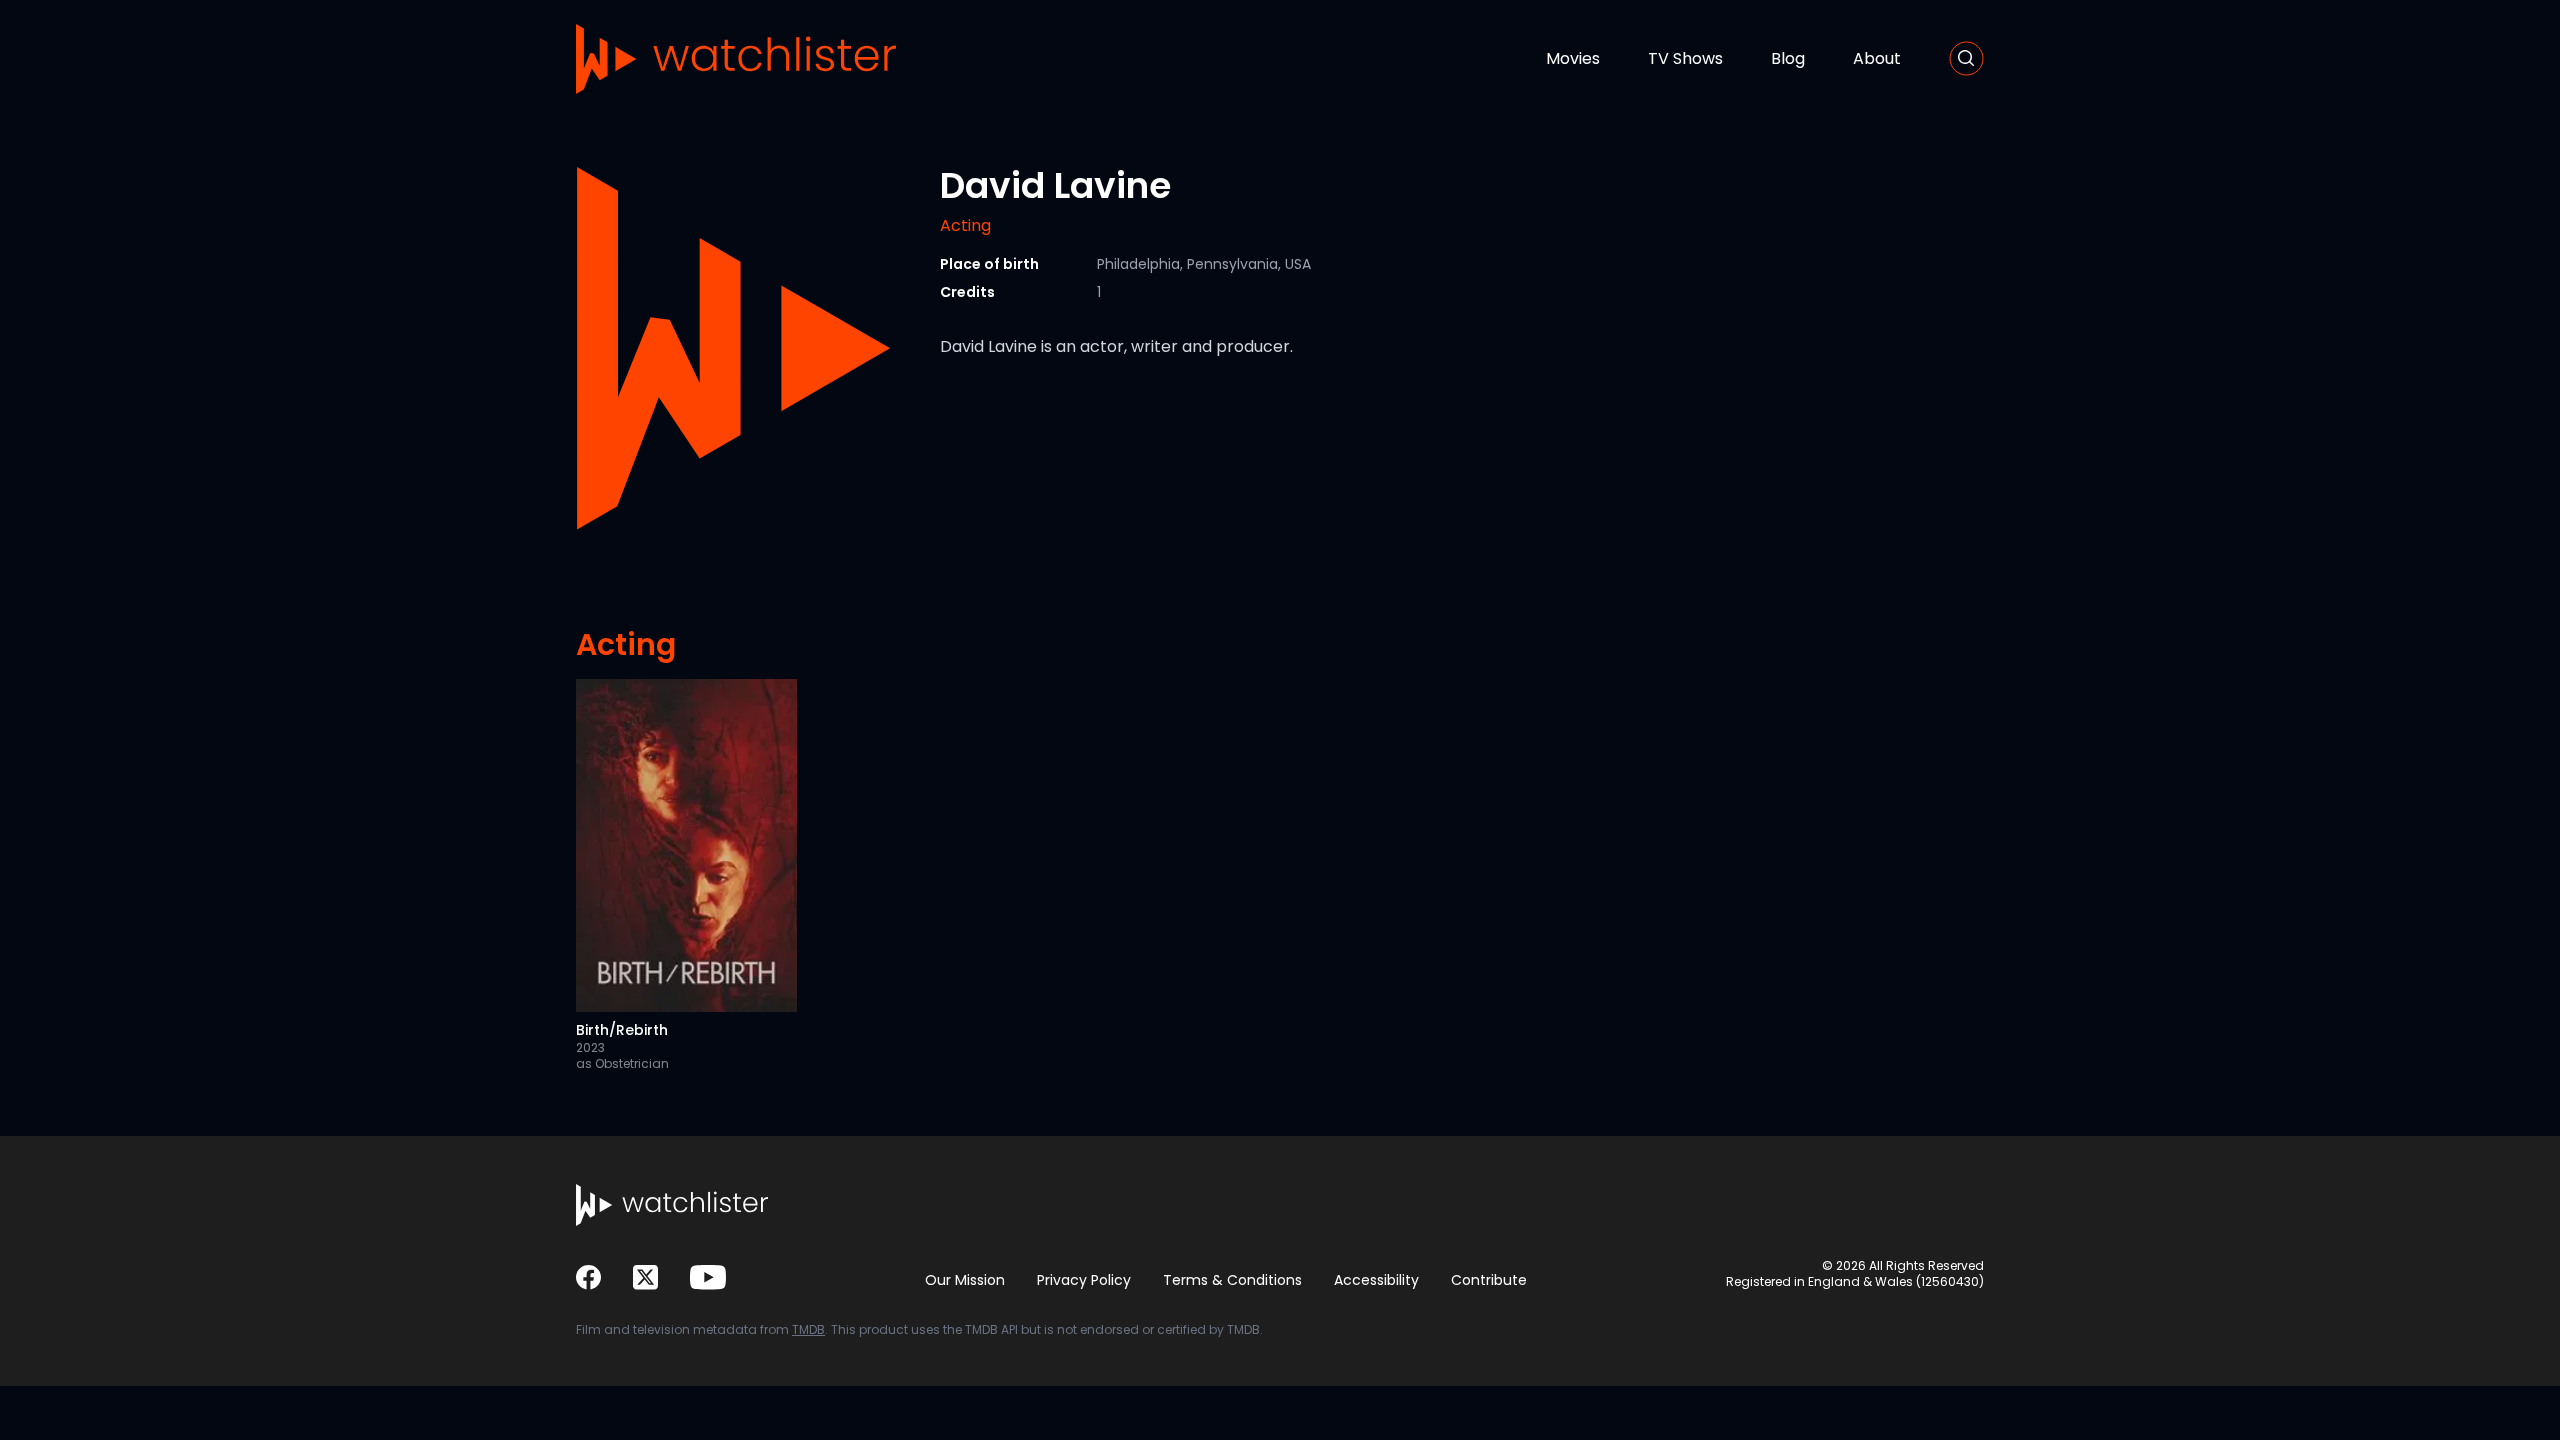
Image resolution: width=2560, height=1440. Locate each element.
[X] (645, 1277)
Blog (1788, 58)
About (1877, 58)
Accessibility (1376, 1280)
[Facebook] (588, 1277)
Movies (1573, 58)
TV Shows (1685, 58)
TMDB (808, 1329)
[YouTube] (708, 1277)
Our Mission (965, 1280)
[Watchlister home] (736, 59)
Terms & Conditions (1232, 1280)
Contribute (1489, 1280)
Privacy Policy (1084, 1280)
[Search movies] (1966, 58)
